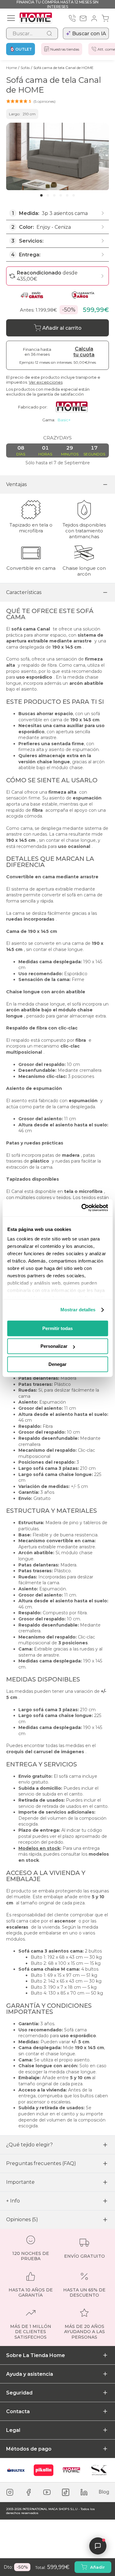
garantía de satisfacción (60, 394)
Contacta (18, 2411)
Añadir (98, 2567)
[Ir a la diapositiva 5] (67, 195)
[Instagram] (10, 2492)
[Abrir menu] (11, 18)
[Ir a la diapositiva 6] (74, 195)
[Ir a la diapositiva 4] (61, 195)
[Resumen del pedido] (105, 18)
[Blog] (104, 2492)
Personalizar (54, 1346)
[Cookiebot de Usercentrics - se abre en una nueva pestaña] (82, 1208)
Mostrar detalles (78, 1310)
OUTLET (24, 49)
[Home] (71, 2470)
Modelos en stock (39, 1848)
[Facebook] (29, 2492)
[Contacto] (83, 18)
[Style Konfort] (99, 2470)
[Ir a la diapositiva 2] (48, 195)
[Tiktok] (66, 2492)
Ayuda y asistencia (30, 2374)
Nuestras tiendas (65, 49)
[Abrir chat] (98, 2546)
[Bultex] (16, 2470)
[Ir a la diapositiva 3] (54, 195)
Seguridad (19, 2393)
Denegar (57, 1364)
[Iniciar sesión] (94, 18)
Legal (13, 2430)
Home (11, 68)
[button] (31, 101)
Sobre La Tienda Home (36, 2355)
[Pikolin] (44, 2470)
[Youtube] (47, 2492)
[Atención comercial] (72, 18)
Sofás (25, 68)
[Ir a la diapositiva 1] (41, 195)
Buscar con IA (89, 34)
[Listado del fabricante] (74, 407)
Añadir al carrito (62, 328)
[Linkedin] (84, 2492)
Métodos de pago (29, 2449)
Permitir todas (57, 1328)
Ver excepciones (46, 382)
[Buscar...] (49, 33)
